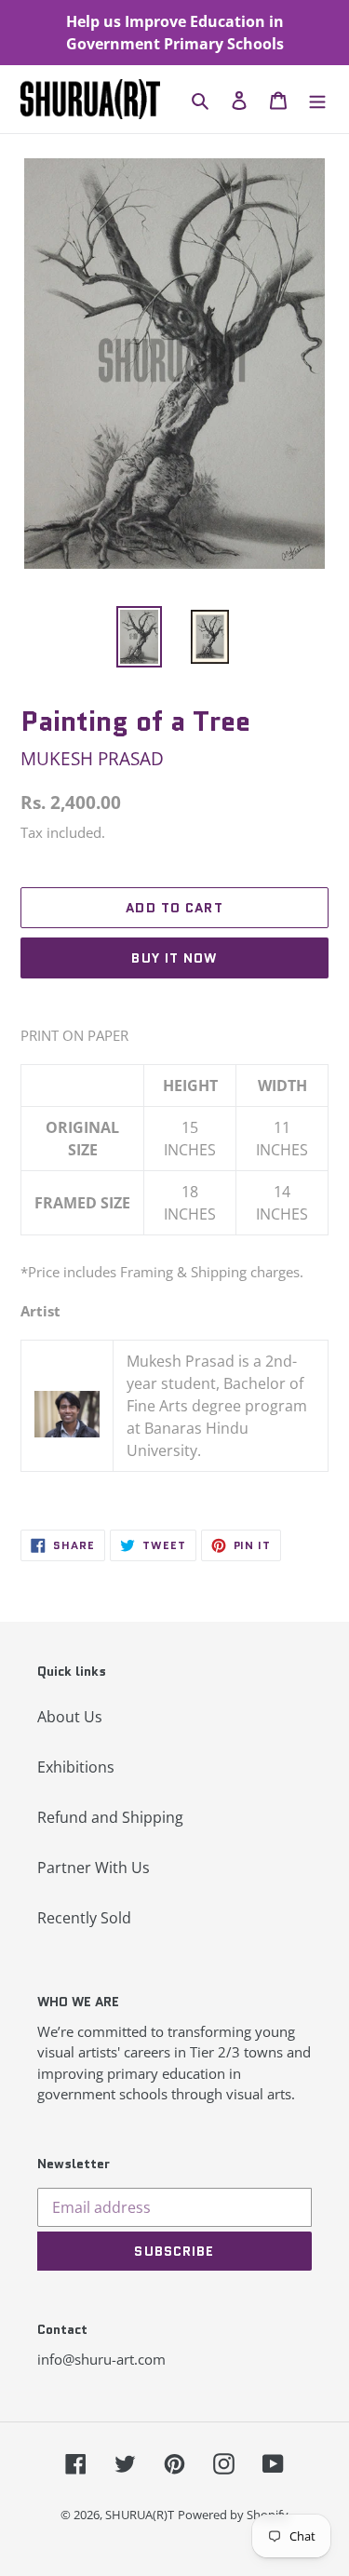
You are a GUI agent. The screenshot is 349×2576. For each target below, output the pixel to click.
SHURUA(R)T (140, 2515)
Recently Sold (84, 1918)
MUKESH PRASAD (92, 758)
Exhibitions (76, 1767)
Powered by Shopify (233, 2515)
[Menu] (317, 99)
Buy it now (174, 958)
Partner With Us (94, 1868)
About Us (70, 1717)
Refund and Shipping (110, 1817)
